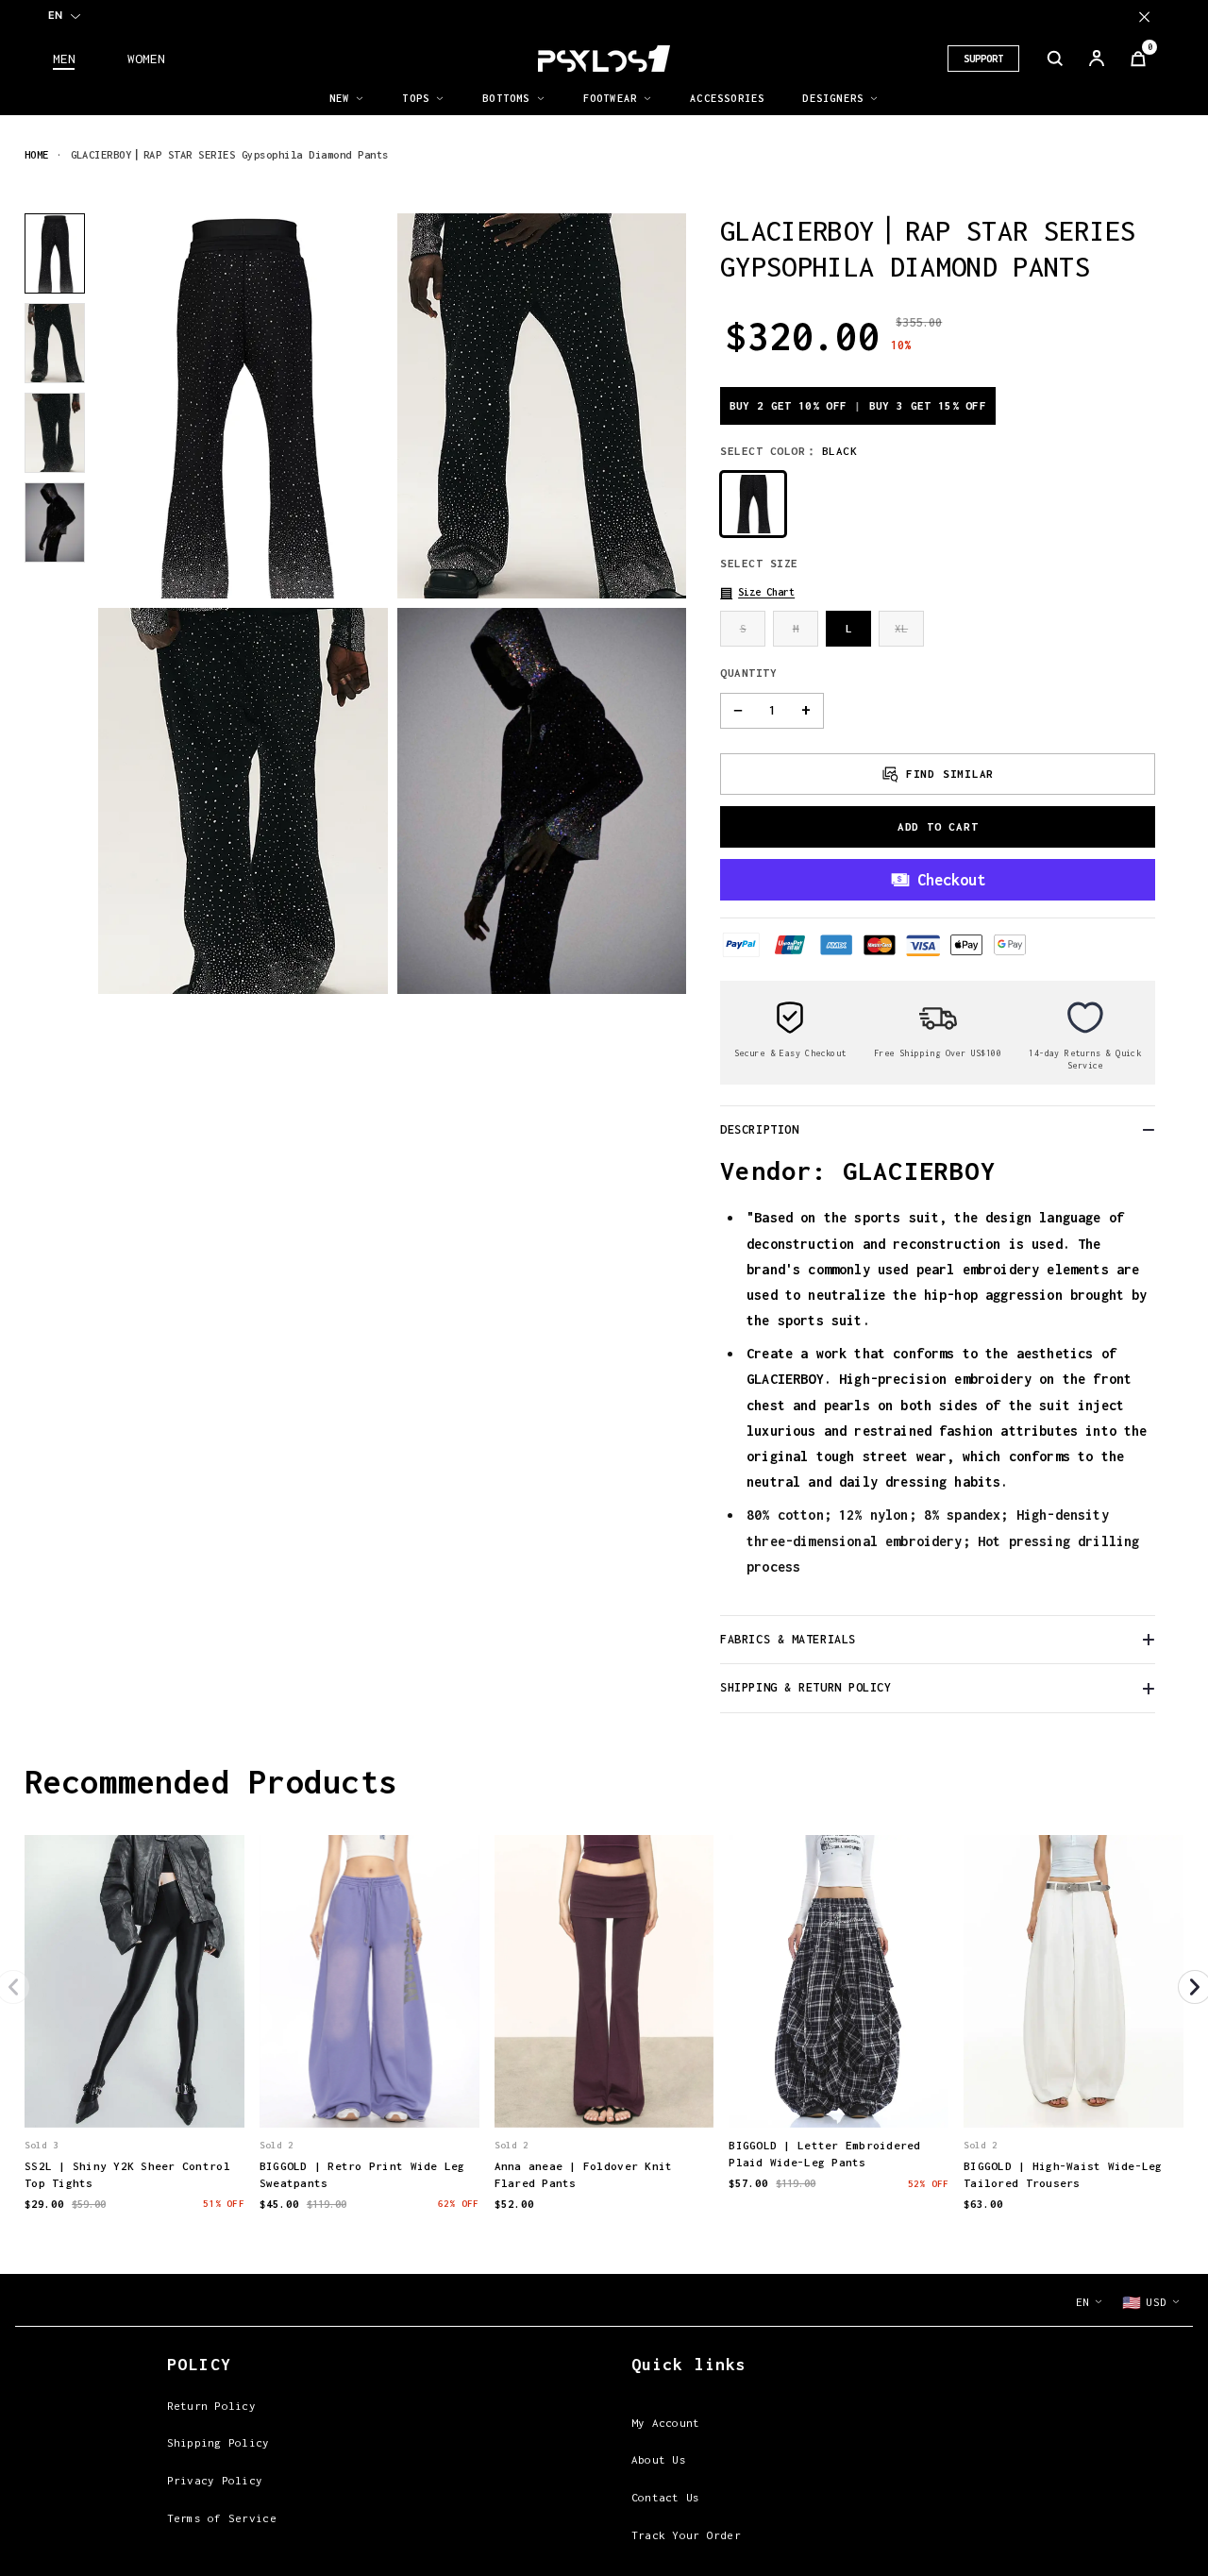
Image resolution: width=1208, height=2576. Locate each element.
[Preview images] (134, 2095)
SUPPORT (983, 59)
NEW (340, 98)
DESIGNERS (833, 98)
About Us (659, 2459)
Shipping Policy (218, 2442)
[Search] (1055, 59)
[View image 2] (55, 343)
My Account (666, 2423)
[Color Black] (753, 504)
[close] (1144, 17)
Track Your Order (686, 2535)
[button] (757, 592)
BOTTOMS (506, 98)
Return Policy (211, 2406)
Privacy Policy (215, 2480)
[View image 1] (55, 253)
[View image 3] (55, 433)
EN (55, 15)
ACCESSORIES (727, 98)
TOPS (416, 98)
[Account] (1097, 59)
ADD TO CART (938, 826)
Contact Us (666, 2497)
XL (901, 628)
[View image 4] (55, 522)
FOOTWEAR (611, 98)
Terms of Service (222, 2518)
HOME (37, 154)
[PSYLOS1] (604, 59)
